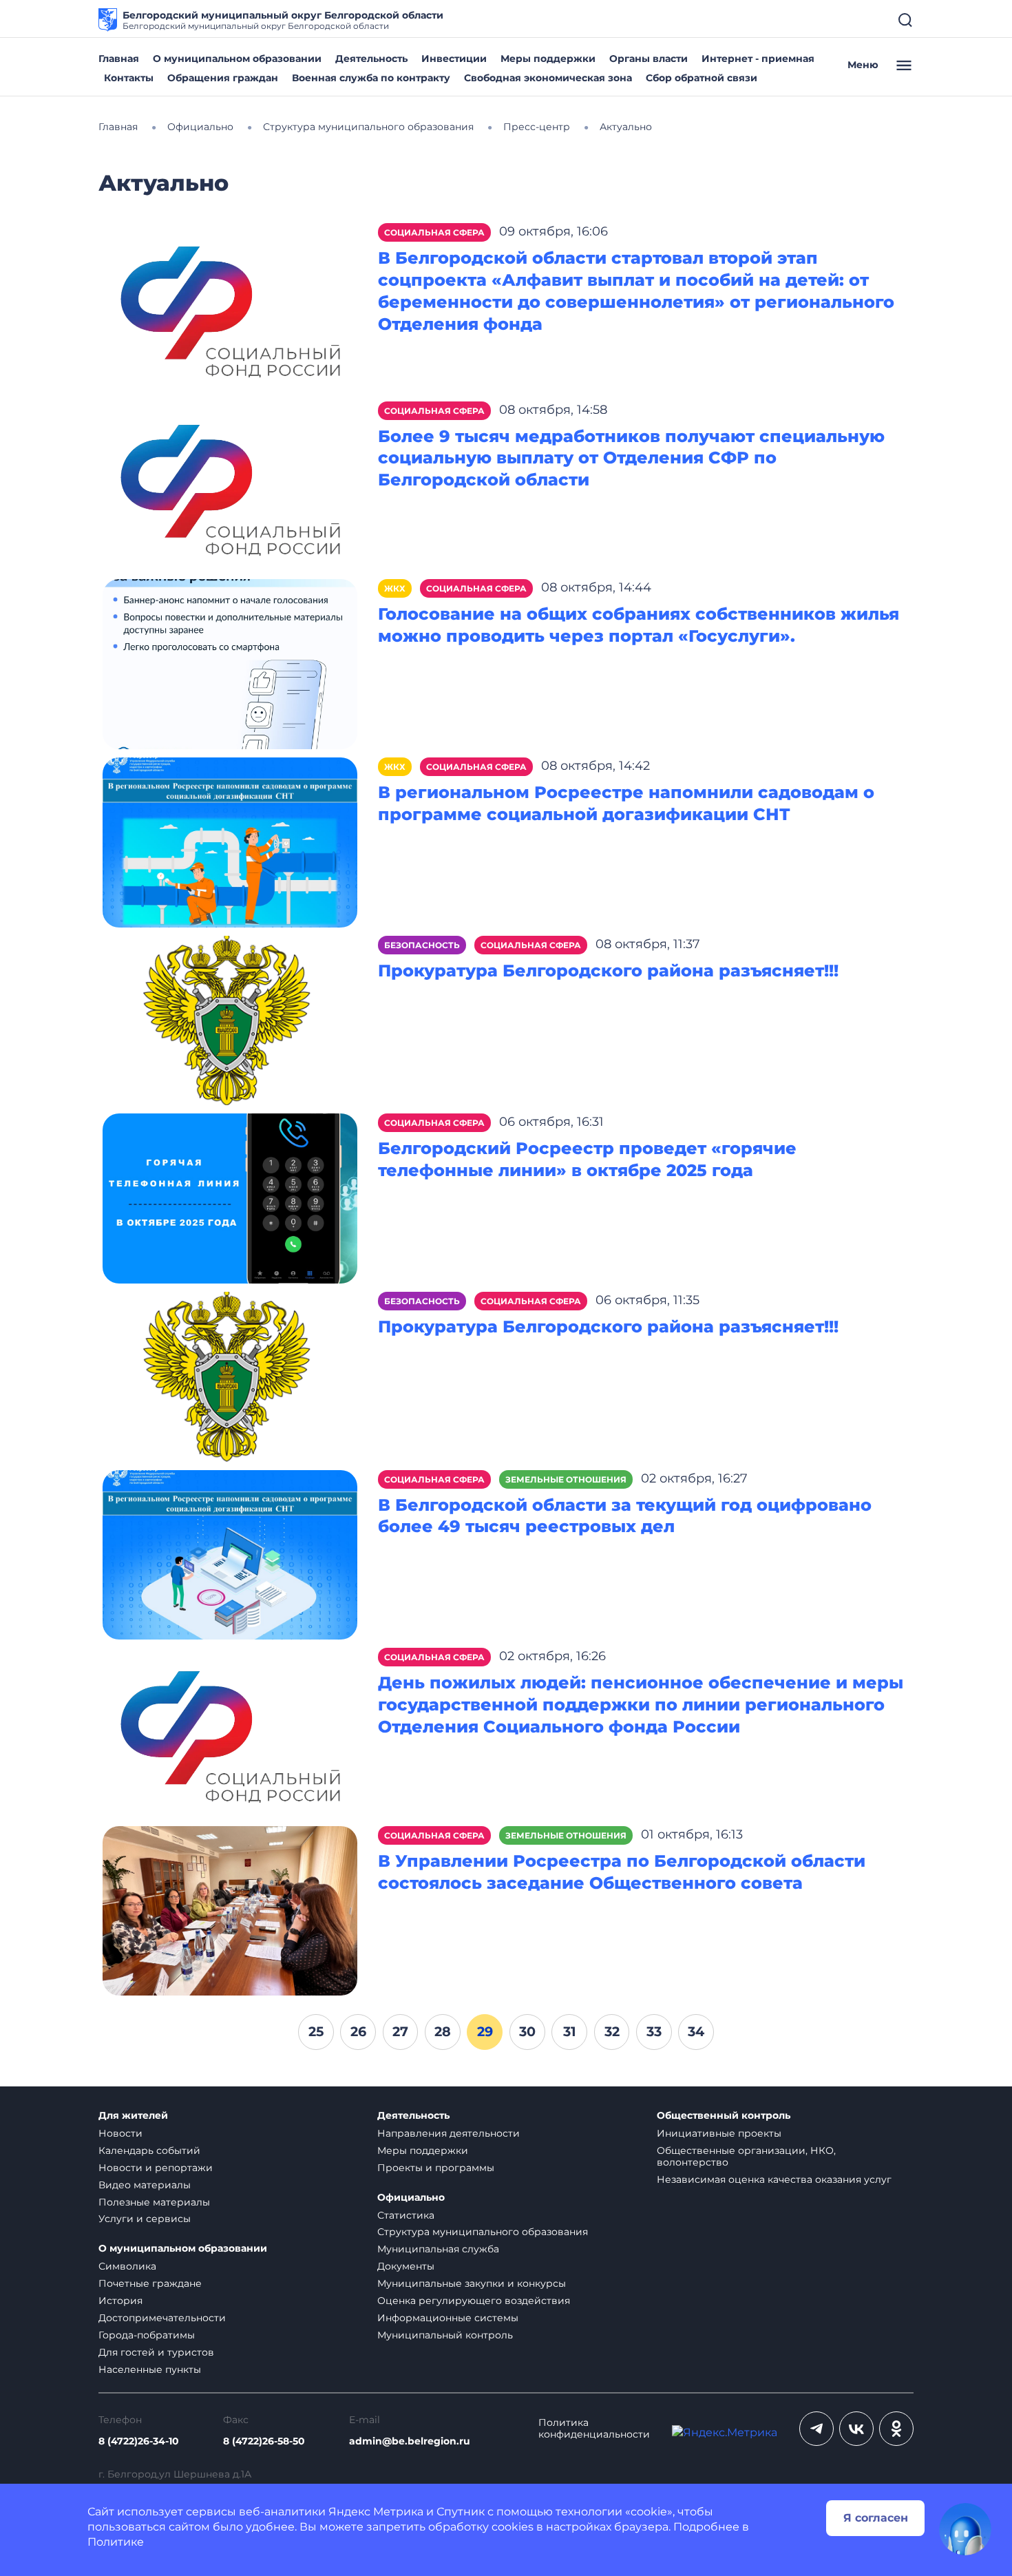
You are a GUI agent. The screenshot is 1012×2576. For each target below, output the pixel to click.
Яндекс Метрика (376, 2512)
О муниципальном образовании (237, 59)
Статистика (406, 2215)
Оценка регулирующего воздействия (474, 2301)
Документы (406, 2266)
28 (443, 2031)
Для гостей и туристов (156, 2352)
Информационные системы (448, 2318)
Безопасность (422, 945)
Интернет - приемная (758, 59)
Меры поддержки (548, 59)
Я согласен (876, 2518)
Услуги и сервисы (145, 2219)
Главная (119, 59)
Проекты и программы (436, 2168)
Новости (120, 2133)
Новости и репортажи (156, 2168)
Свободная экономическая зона (548, 78)
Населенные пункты (150, 2369)
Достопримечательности (162, 2318)
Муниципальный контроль (445, 2335)
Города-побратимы (147, 2335)
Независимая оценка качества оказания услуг (774, 2179)
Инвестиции (454, 59)
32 (612, 2031)
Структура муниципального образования (483, 2232)
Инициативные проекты (719, 2133)
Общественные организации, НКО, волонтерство (746, 2156)
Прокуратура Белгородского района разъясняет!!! (608, 971)
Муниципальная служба (438, 2249)
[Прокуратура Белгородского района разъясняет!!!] (230, 1019)
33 (654, 2031)
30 (527, 2031)
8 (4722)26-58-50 (264, 2441)
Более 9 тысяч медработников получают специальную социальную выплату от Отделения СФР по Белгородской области (631, 458)
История (120, 2301)
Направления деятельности (449, 2133)
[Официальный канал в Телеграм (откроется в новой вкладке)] (816, 2429)
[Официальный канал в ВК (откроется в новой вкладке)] (856, 2429)
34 (696, 2031)
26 (358, 2031)
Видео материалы (145, 2185)
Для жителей (133, 2116)
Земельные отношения (566, 1479)
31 (570, 2031)
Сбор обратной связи (702, 78)
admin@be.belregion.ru (410, 2441)
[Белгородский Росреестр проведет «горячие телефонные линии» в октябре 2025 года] (230, 1198)
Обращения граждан (223, 78)
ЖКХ (395, 588)
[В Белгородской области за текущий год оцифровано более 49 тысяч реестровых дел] (230, 1554)
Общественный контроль (724, 2116)
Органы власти (649, 59)
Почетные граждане (150, 2283)
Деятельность (371, 59)
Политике (116, 2542)
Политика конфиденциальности (594, 2429)
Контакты (129, 78)
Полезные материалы (154, 2202)
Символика (127, 2266)
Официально (411, 2198)
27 (400, 2031)
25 (316, 2031)
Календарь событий (149, 2150)
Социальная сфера (434, 232)
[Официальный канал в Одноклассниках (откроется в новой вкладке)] (896, 2429)
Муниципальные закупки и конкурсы (472, 2283)
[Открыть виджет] (965, 2529)
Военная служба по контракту (371, 78)
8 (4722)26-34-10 (139, 2441)
